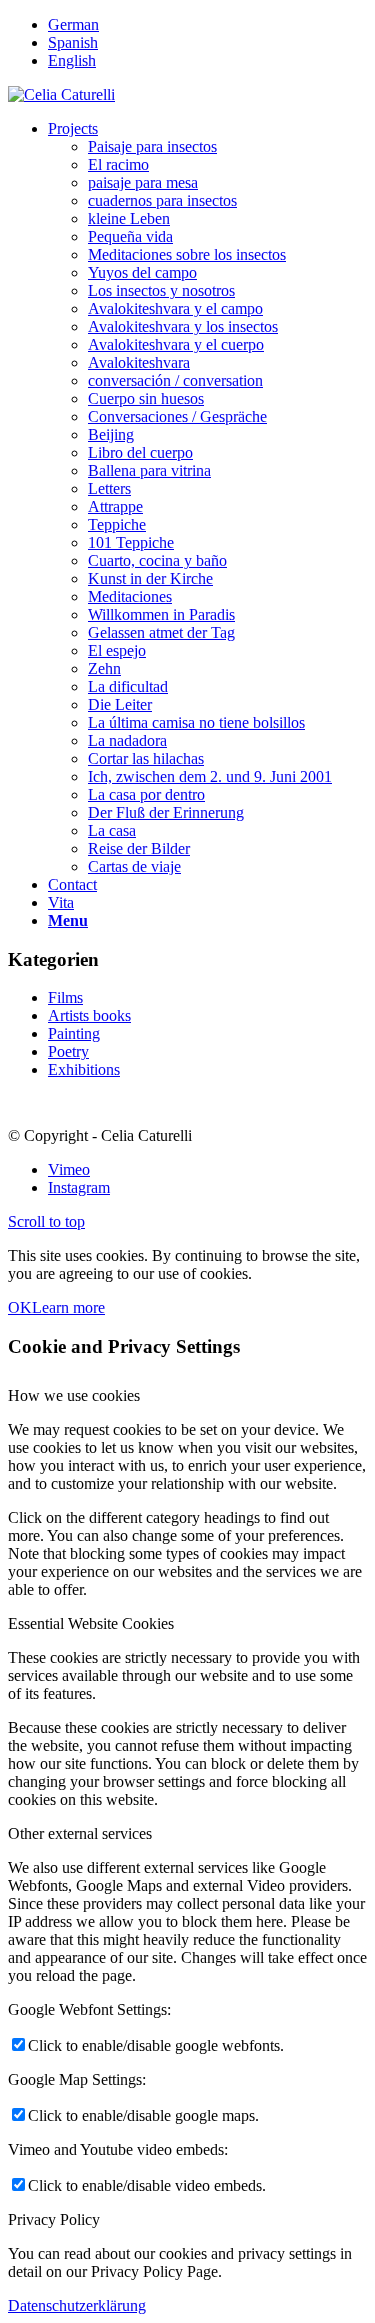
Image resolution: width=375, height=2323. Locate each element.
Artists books (89, 1015)
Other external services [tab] (80, 1833)
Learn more (68, 1307)
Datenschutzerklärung (77, 2305)
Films (65, 997)
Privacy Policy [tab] (54, 2219)
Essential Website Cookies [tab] (91, 1623)
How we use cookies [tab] (74, 1395)
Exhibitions (84, 1069)
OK (20, 1307)
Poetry (68, 1051)
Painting (74, 1033)
